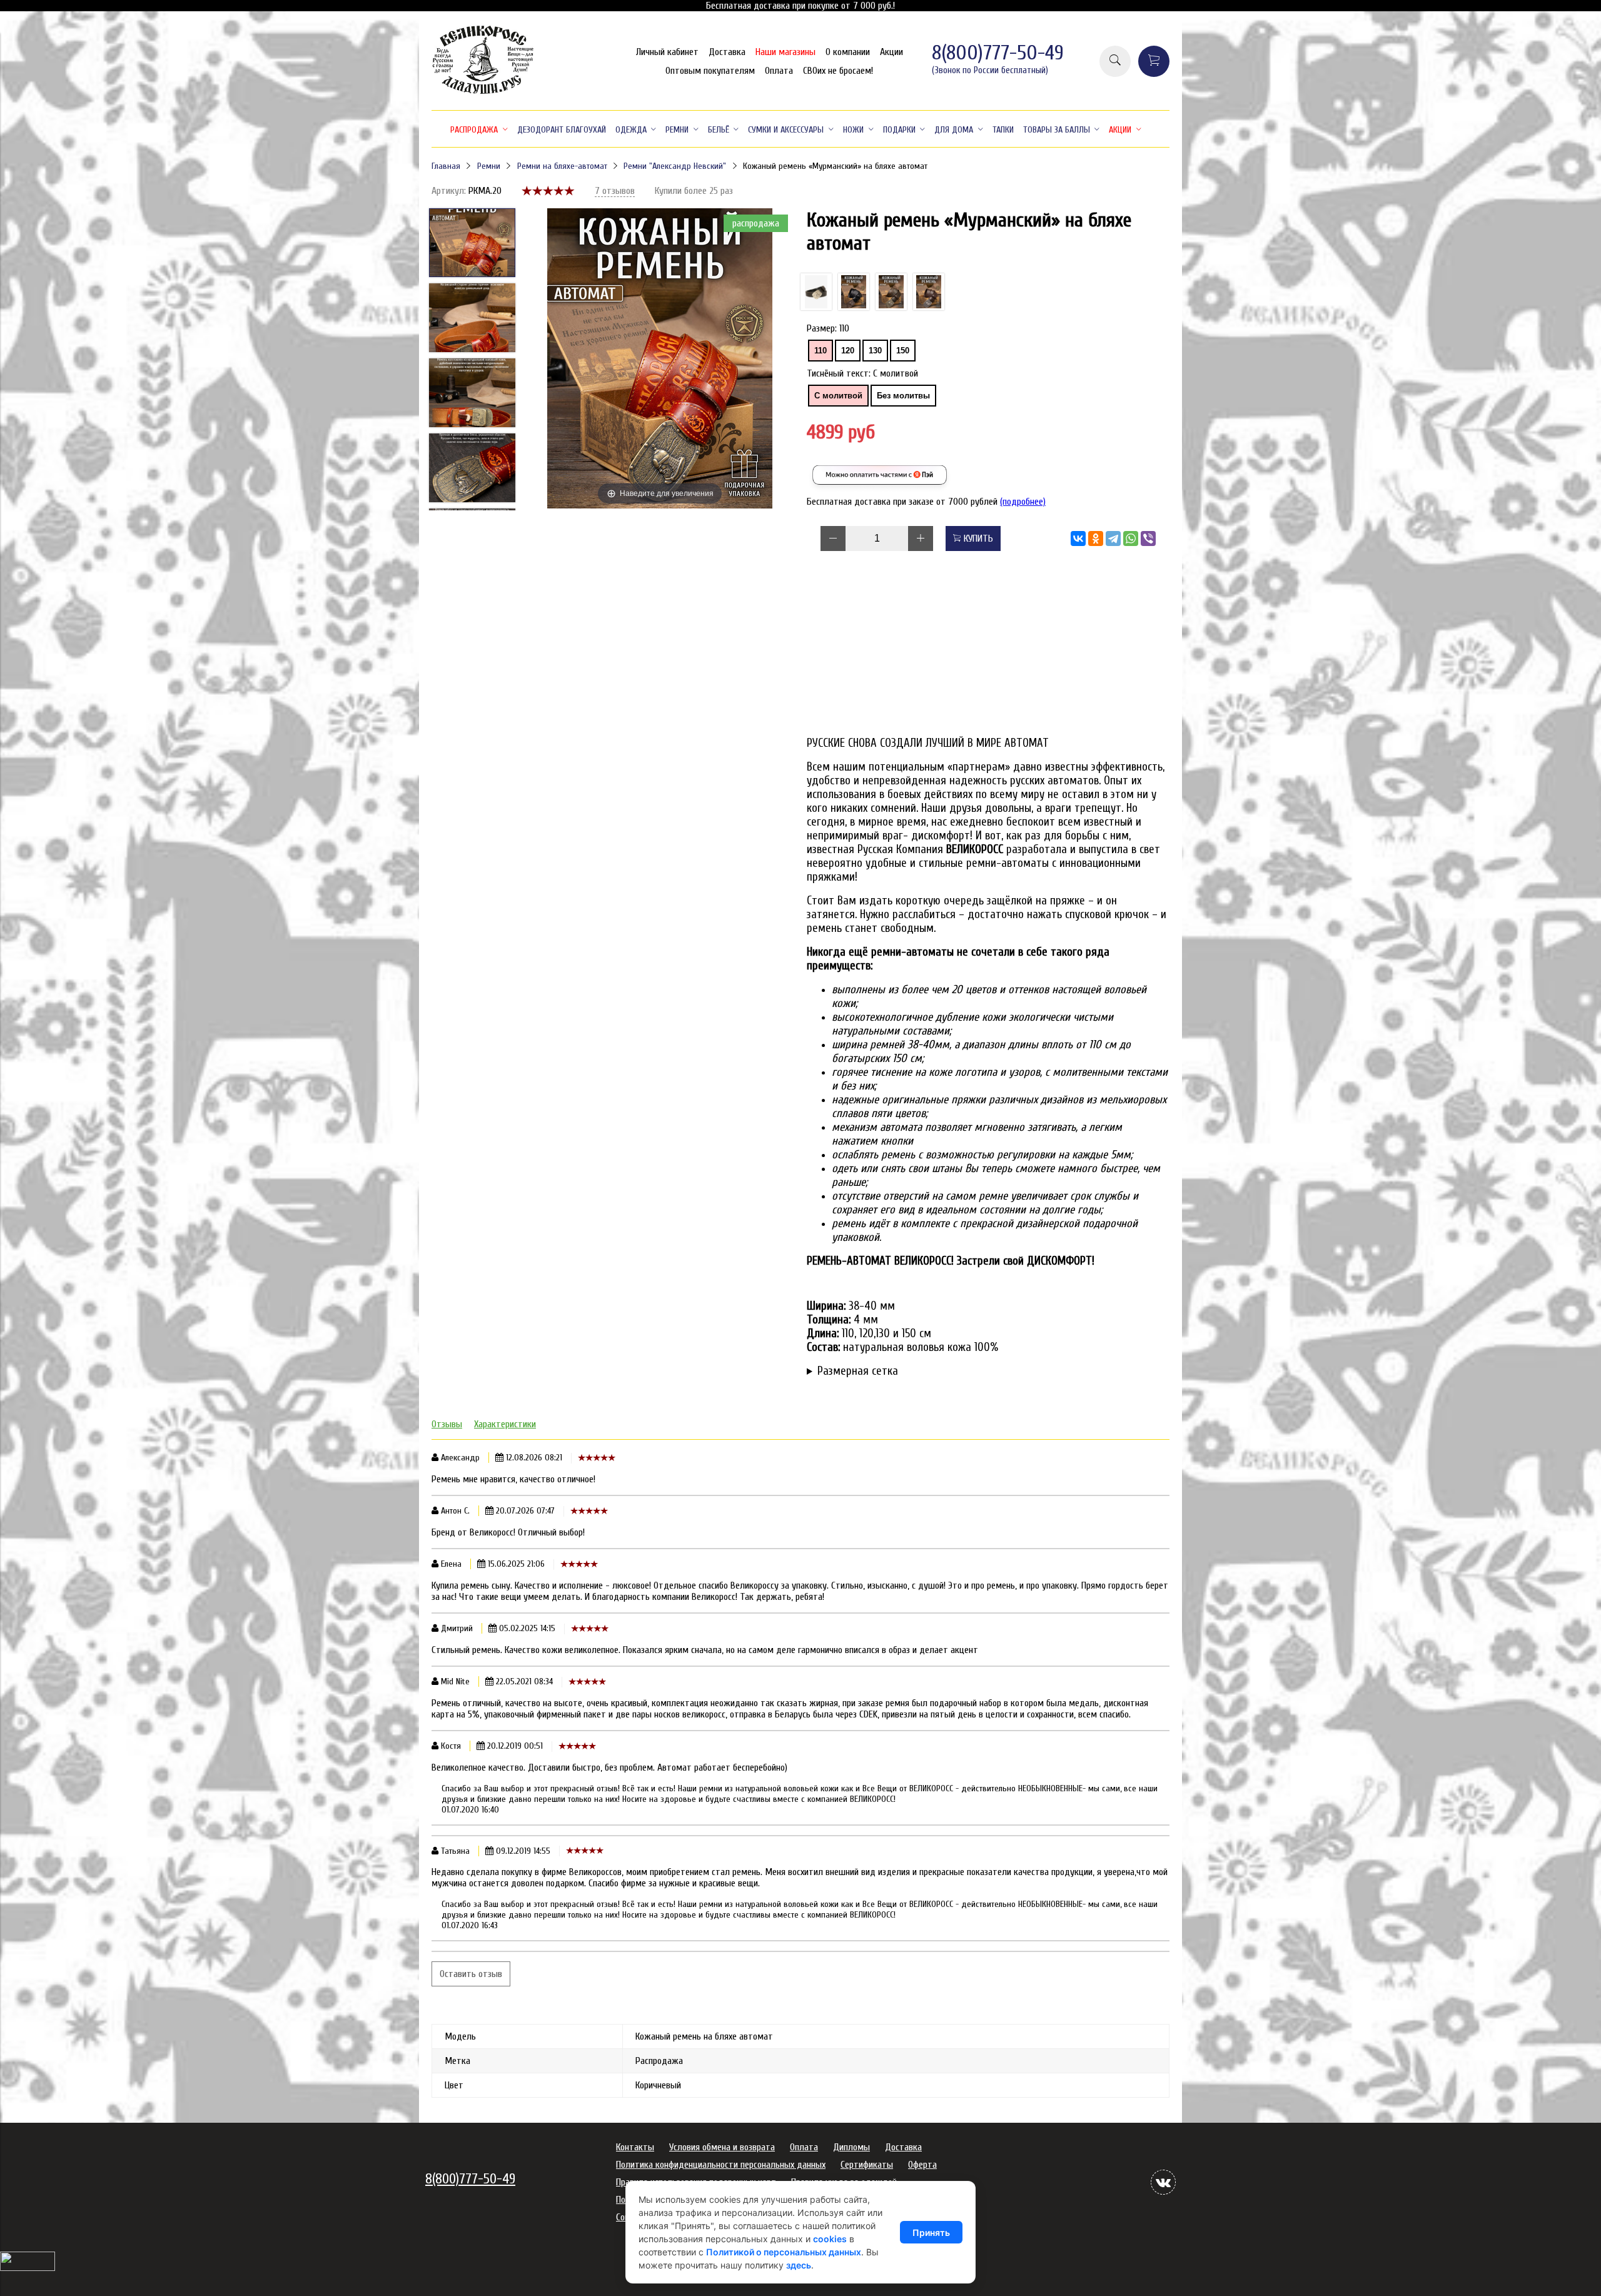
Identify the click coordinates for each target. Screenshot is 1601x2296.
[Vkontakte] (1163, 2182)
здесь (799, 2265)
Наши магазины (785, 52)
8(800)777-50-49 (998, 53)
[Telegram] (1113, 539)
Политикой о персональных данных (784, 2252)
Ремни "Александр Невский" (675, 166)
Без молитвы (903, 396)
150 (903, 351)
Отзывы (447, 1424)
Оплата (779, 71)
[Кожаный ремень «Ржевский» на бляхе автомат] (891, 292)
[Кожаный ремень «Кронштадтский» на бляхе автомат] (854, 292)
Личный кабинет (667, 52)
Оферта (922, 2165)
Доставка (727, 52)
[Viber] (1148, 539)
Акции (891, 52)
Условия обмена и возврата (722, 2147)
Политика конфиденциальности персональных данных (721, 2165)
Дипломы (851, 2147)
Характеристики (505, 1424)
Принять (931, 2233)
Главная (446, 166)
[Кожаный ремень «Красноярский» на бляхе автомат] (816, 292)
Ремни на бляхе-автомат (562, 166)
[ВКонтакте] (1078, 539)
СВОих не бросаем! (838, 71)
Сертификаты (867, 2165)
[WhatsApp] (1131, 539)
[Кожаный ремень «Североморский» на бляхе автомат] (929, 292)
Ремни (489, 166)
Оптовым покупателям (710, 71)
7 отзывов (615, 191)
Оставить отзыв (471, 1974)
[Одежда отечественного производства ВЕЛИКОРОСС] (483, 93)
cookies (830, 2239)
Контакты (635, 2147)
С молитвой (838, 396)
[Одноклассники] (1096, 539)
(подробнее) (1023, 502)
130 (875, 351)
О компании (848, 52)
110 (821, 351)
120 (848, 351)
